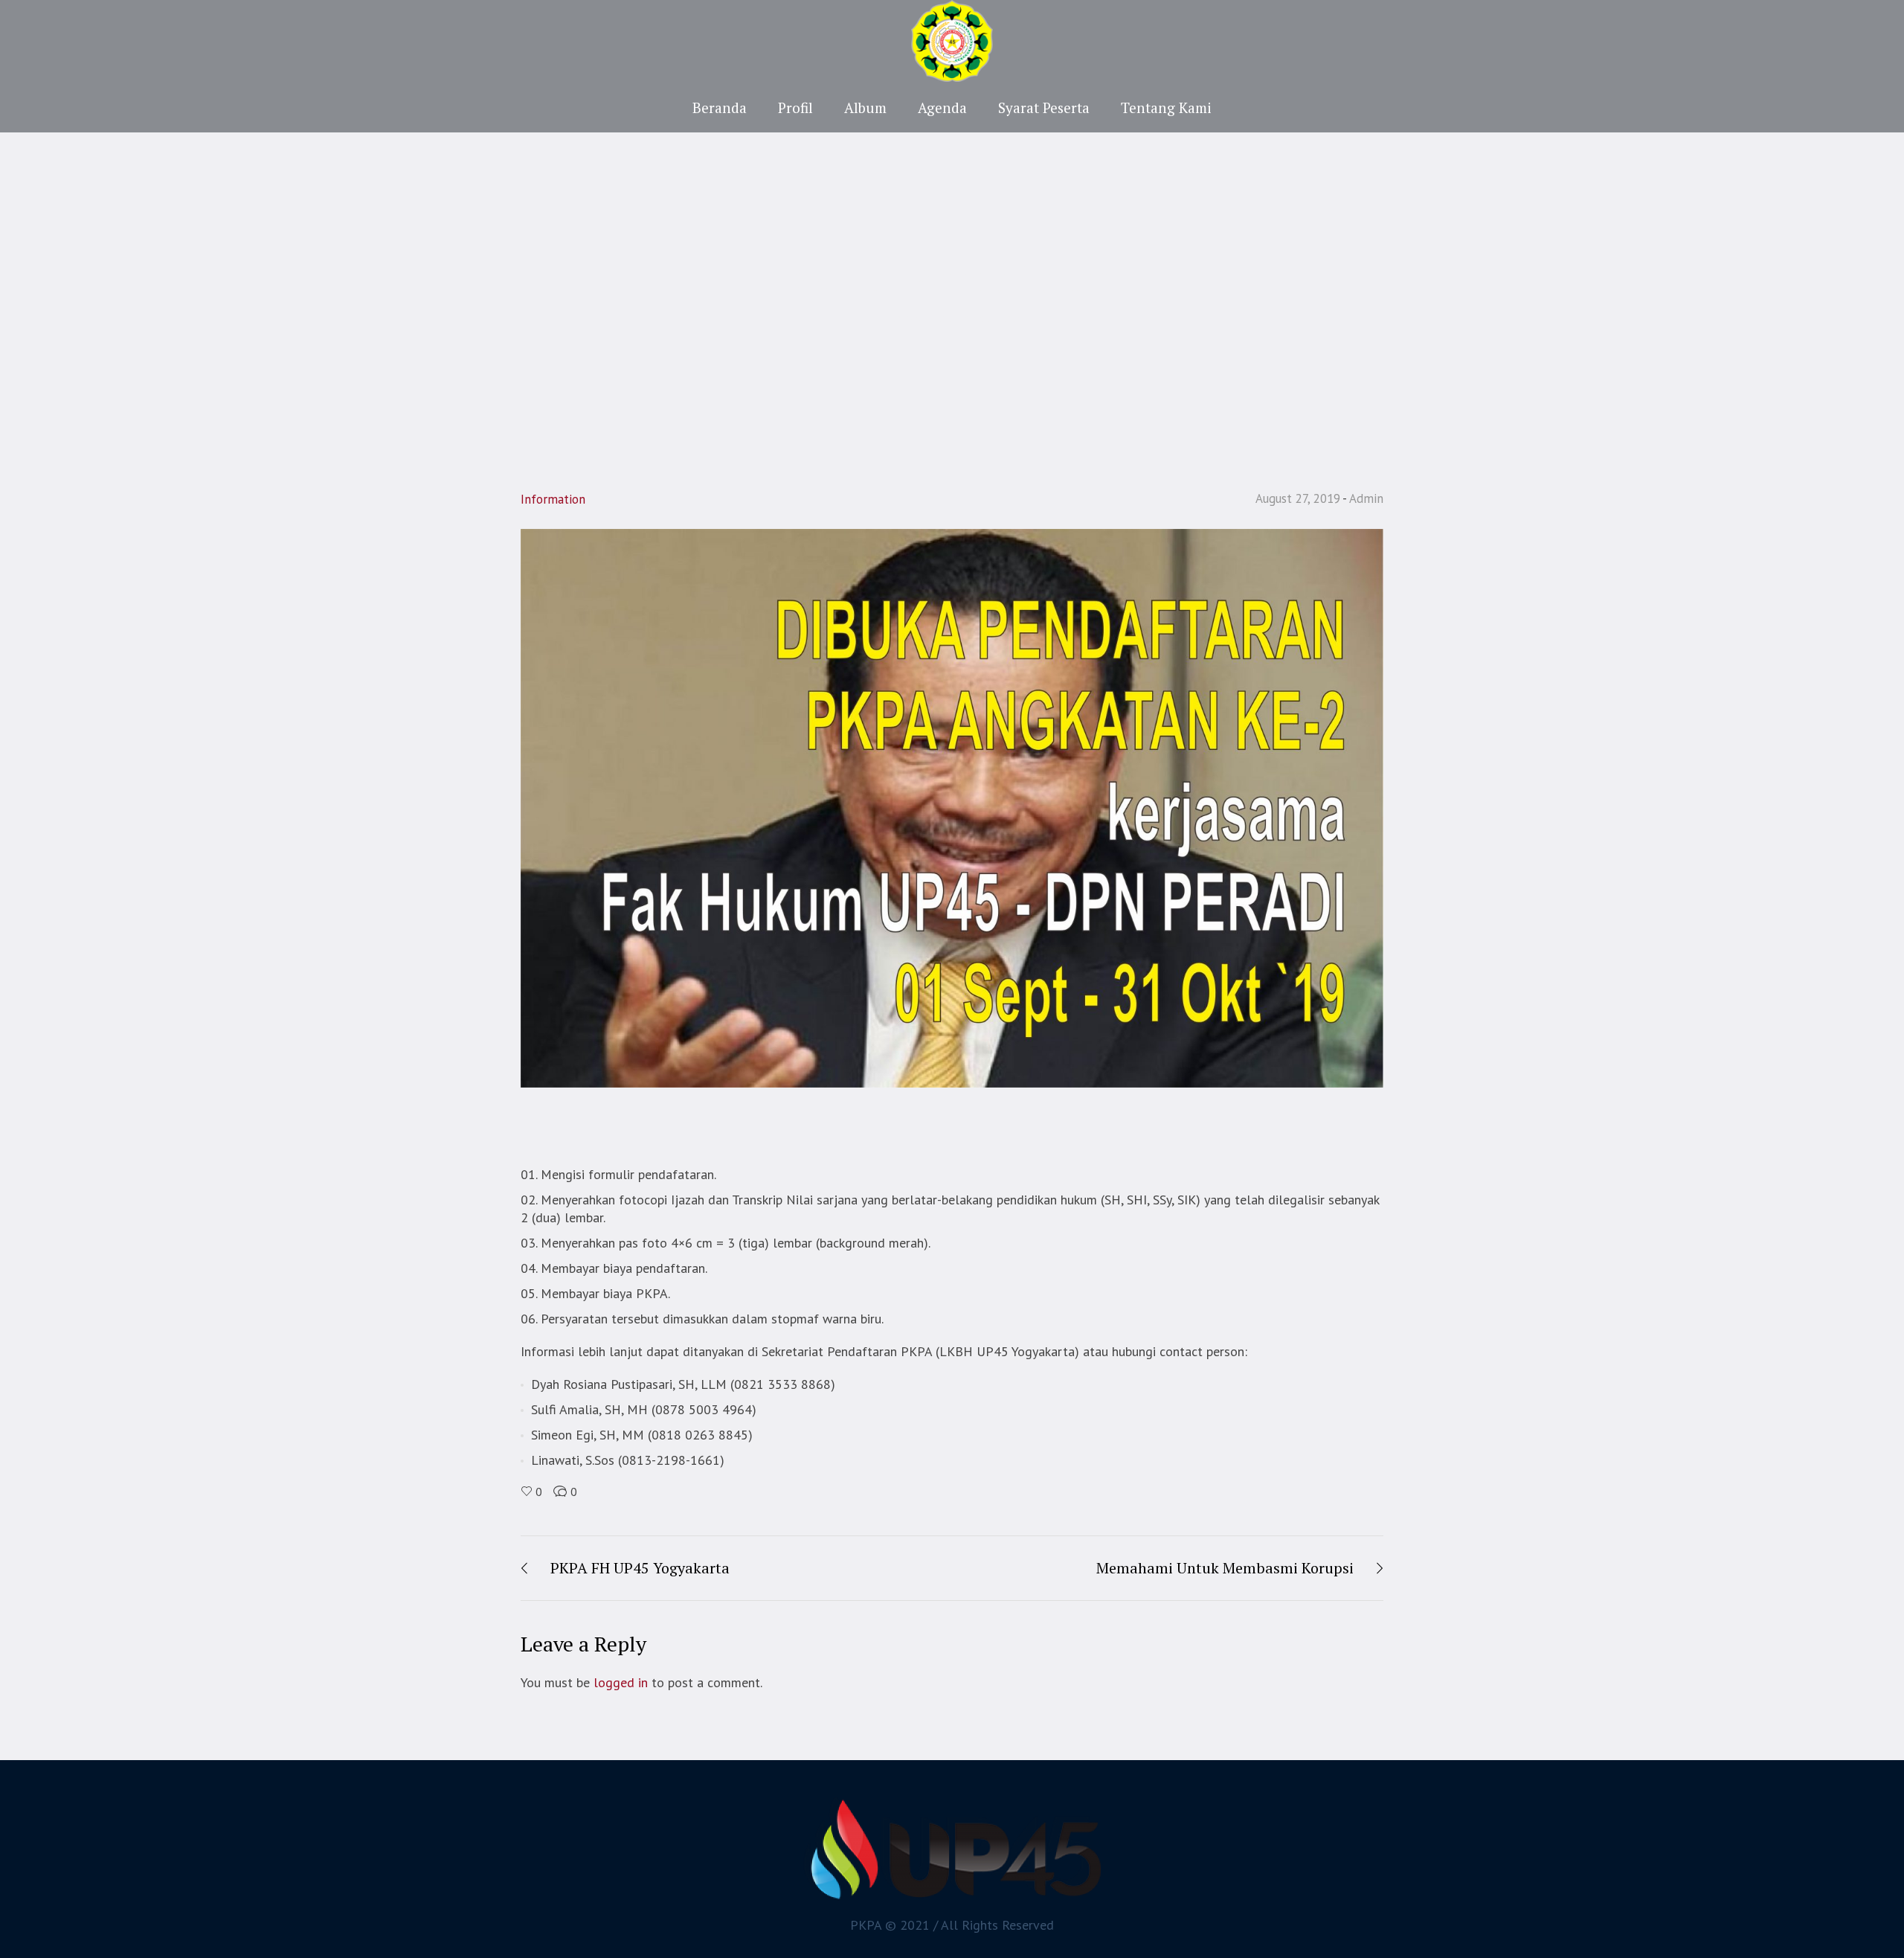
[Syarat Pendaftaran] (952, 807)
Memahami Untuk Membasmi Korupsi (1225, 1568)
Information (553, 499)
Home (897, 318)
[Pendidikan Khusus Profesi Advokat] (952, 1849)
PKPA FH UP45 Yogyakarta (640, 1568)
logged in (621, 1682)
